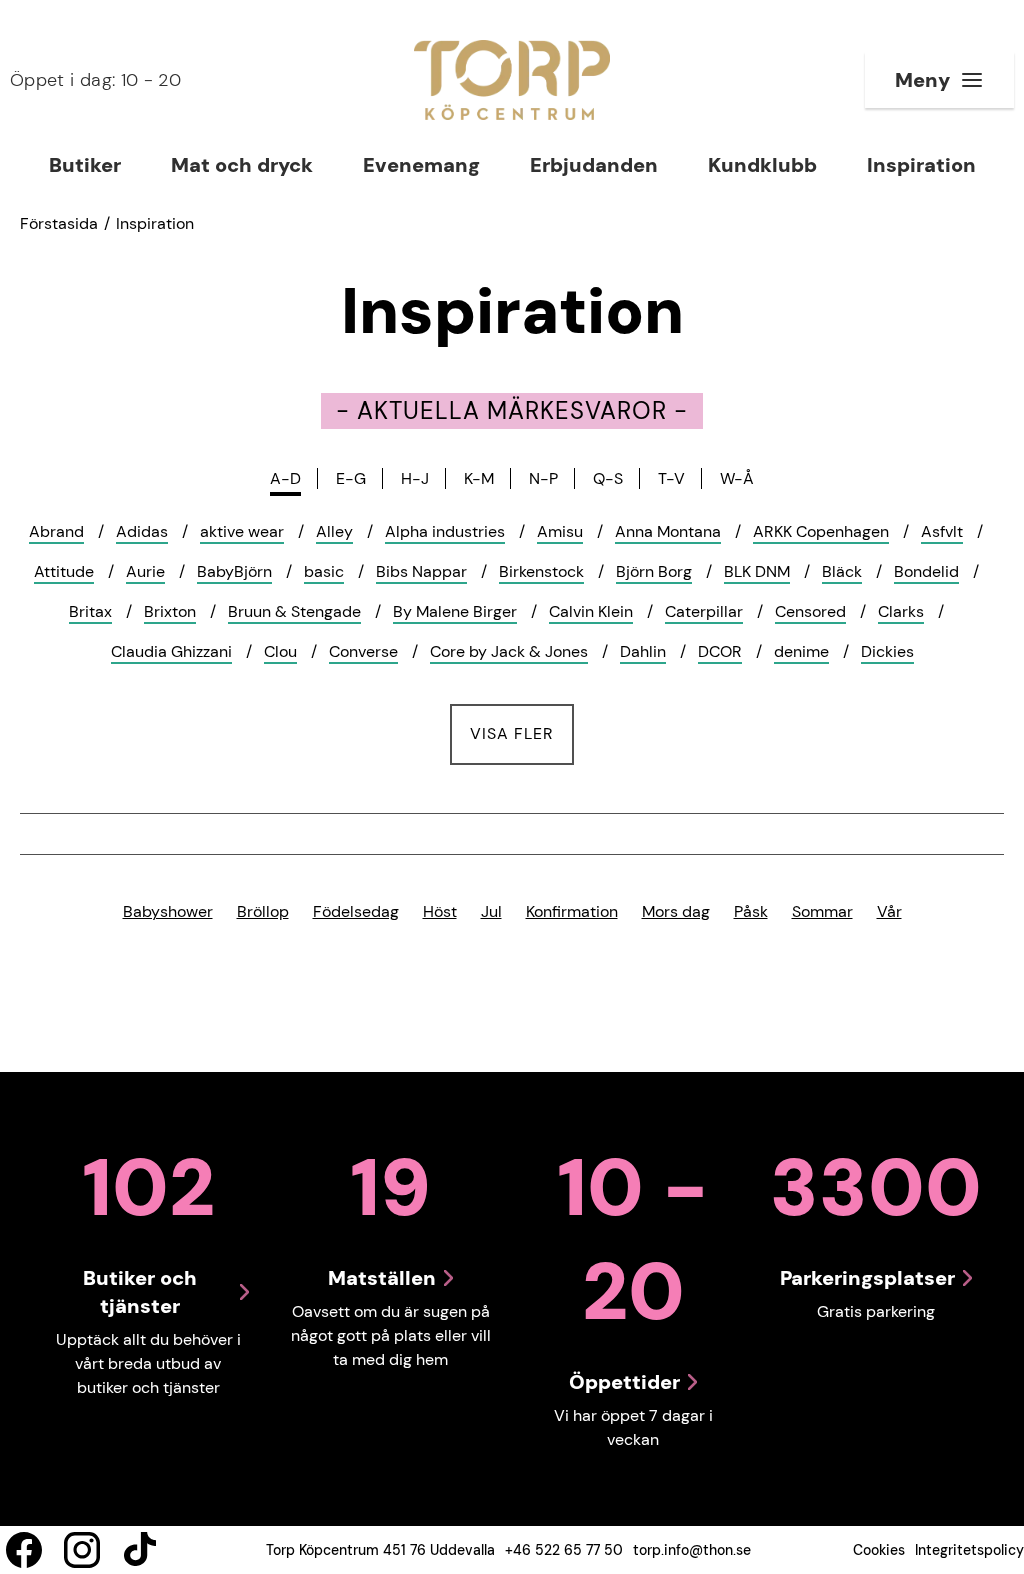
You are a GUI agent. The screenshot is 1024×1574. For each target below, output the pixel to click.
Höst (440, 911)
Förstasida (59, 223)
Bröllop (263, 911)
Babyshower (168, 911)
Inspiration (155, 223)
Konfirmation (572, 911)
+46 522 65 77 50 (564, 1550)
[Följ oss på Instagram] (82, 1550)
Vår (889, 911)
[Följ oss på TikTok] (140, 1550)
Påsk (751, 911)
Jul (491, 911)
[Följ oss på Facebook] (24, 1550)
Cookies (879, 1550)
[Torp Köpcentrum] (512, 80)
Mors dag (676, 911)
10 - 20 (95, 80)
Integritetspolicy (969, 1550)
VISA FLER (522, 733)
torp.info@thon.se (692, 1550)
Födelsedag (356, 911)
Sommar (822, 911)
